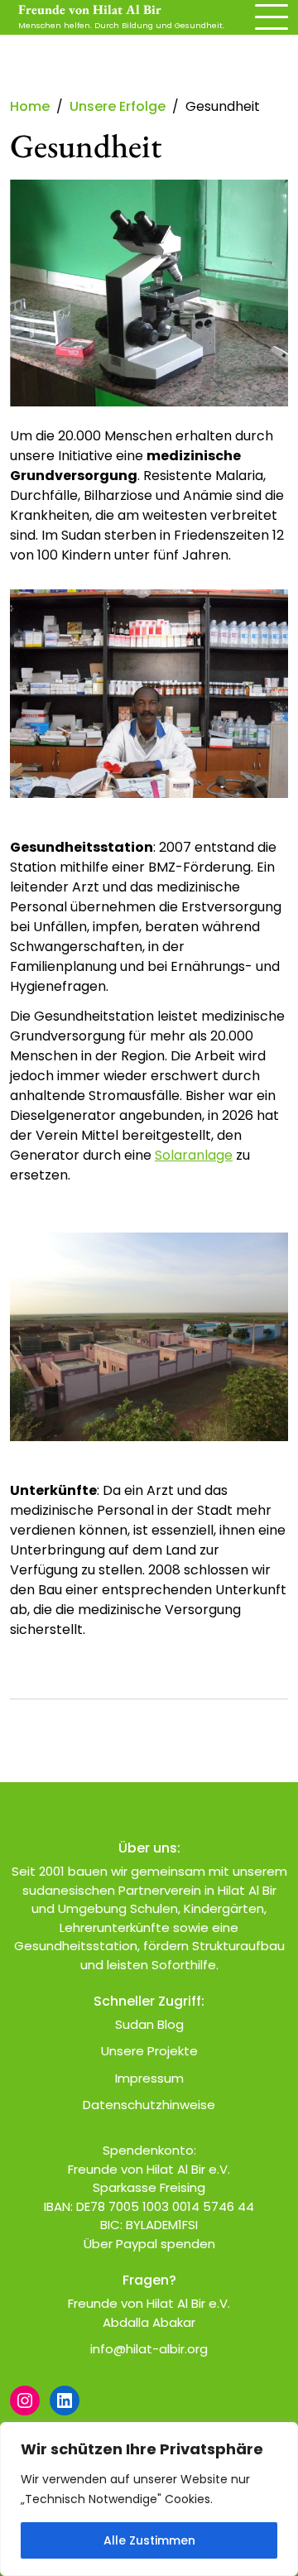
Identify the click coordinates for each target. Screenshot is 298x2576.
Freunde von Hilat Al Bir (90, 10)
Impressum (149, 2078)
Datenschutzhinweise (149, 2105)
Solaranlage (194, 1155)
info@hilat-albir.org (149, 2349)
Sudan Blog (149, 2024)
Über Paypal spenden (149, 2244)
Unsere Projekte (149, 2051)
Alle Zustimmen (149, 2540)
